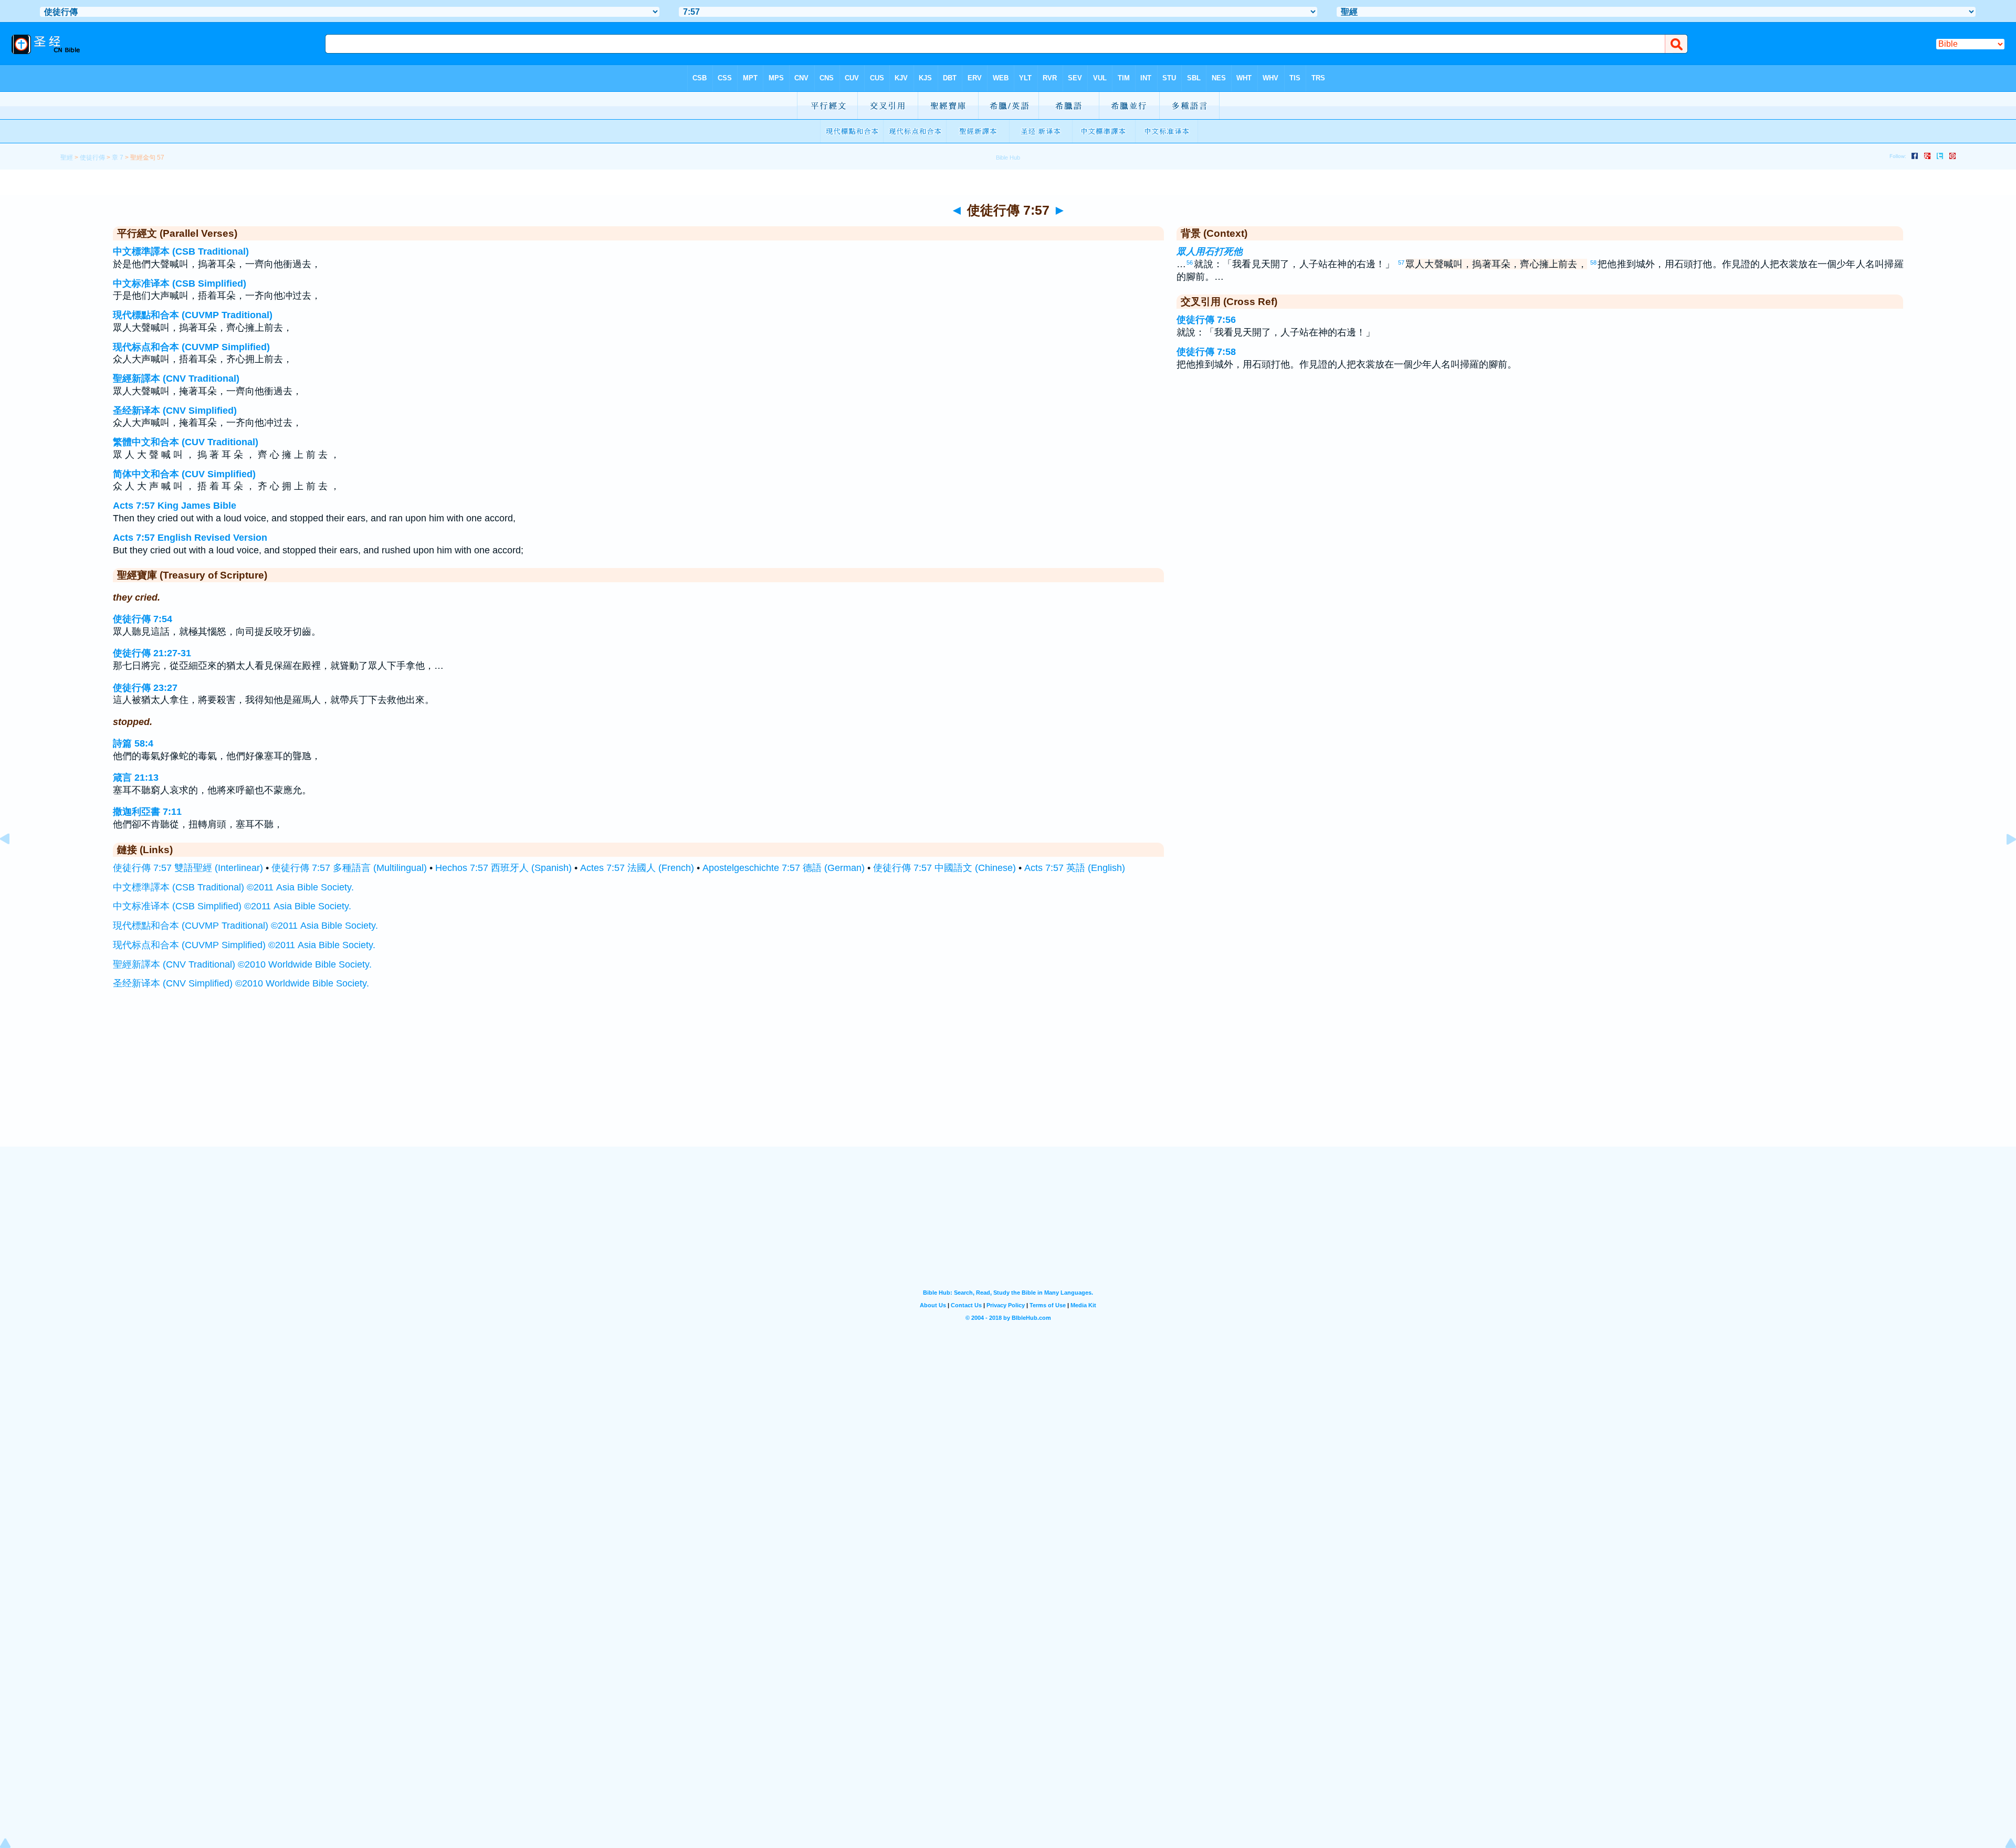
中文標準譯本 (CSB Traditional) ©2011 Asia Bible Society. (233, 887)
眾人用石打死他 (1210, 251)
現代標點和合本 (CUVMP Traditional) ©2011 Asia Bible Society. (245, 926)
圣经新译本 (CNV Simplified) (175, 411)
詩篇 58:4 (133, 743)
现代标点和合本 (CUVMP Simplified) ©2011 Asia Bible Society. (244, 945)
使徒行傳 (92, 157)
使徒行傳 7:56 (1206, 320)
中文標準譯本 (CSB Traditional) (181, 251)
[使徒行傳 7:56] (13, 863)
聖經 (67, 157)
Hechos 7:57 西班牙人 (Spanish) (503, 868)
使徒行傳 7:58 (1206, 352)
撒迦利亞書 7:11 (147, 812)
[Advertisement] (1008, 1082)
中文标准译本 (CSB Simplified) (180, 283)
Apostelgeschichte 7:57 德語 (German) (784, 868)
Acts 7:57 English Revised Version (190, 538)
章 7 (118, 157)
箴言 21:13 (136, 778)
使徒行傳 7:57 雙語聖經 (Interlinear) (188, 868)
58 (1593, 262)
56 (1190, 262)
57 (1401, 262)
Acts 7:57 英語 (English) (1075, 868)
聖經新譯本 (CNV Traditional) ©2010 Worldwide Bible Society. (242, 964)
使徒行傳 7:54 (143, 619)
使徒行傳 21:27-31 (152, 653)
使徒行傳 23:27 (145, 688)
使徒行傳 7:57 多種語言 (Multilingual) (349, 868)
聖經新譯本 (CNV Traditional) (176, 379)
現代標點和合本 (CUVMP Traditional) (193, 315)
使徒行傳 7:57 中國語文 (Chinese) (944, 868)
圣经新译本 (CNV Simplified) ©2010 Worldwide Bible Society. (241, 983)
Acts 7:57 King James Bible (175, 506)
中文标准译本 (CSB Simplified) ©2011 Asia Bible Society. (232, 906)
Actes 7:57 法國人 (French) (637, 868)
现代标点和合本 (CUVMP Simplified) (191, 347)
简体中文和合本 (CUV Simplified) (184, 474)
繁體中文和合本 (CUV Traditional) (186, 442)
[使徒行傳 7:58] (2003, 863)
